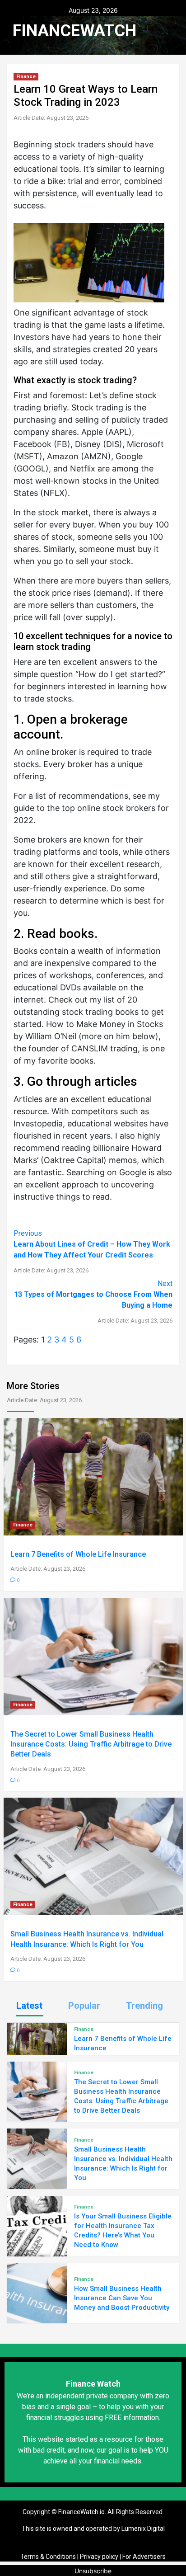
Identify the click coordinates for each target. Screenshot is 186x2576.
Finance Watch (93, 2384)
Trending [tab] (144, 2006)
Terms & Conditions (48, 2557)
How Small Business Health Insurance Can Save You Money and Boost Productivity (122, 2298)
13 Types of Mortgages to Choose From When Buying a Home (93, 1302)
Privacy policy (99, 2557)
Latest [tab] (29, 2006)
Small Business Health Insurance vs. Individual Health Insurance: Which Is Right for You (87, 1946)
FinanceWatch (74, 31)
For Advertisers (144, 2557)
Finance (26, 77)
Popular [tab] (84, 2006)
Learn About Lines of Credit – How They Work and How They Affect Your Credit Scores (92, 1251)
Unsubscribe (93, 2571)
